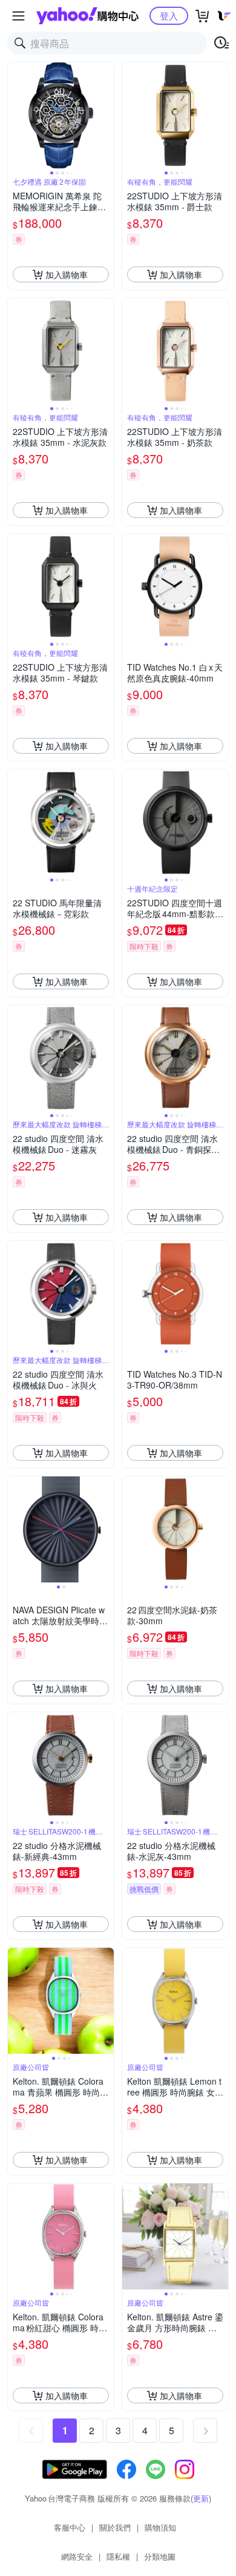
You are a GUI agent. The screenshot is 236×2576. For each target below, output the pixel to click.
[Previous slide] (16, 116)
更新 (201, 2498)
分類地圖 (160, 2556)
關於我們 (115, 2527)
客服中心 (70, 2527)
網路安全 (77, 2556)
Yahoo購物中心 (87, 16)
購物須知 (160, 2527)
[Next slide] (106, 116)
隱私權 (118, 2556)
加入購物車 (67, 274)
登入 (169, 15)
